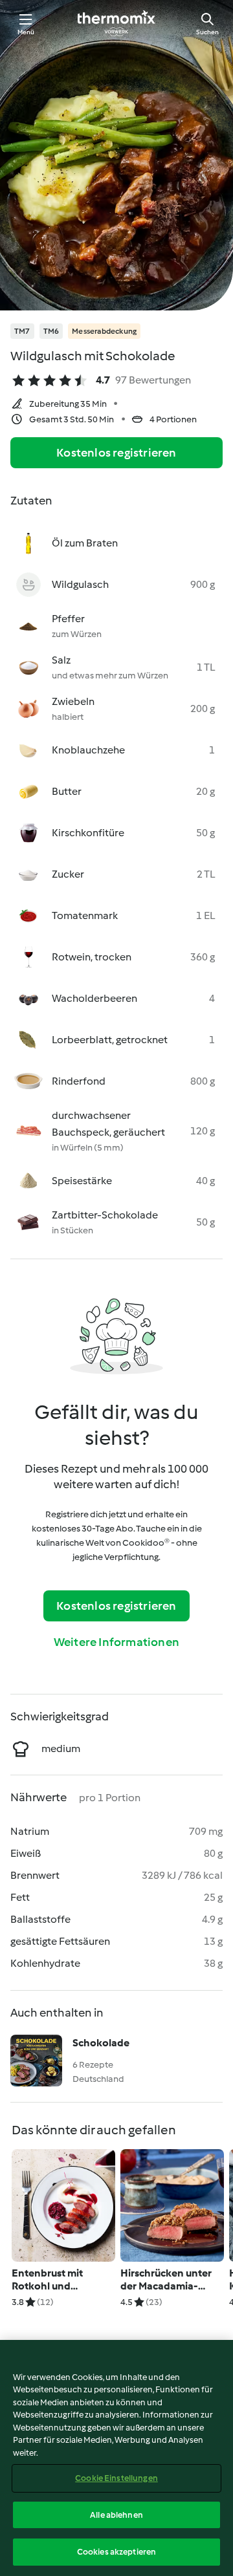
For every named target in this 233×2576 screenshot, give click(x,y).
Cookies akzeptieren (116, 2552)
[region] (116, 2458)
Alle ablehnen (116, 2515)
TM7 (22, 331)
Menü (26, 32)
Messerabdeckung (104, 331)
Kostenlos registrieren (116, 453)
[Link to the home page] (116, 23)
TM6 (51, 331)
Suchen (207, 32)
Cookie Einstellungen (116, 2478)
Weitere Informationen (116, 1642)
